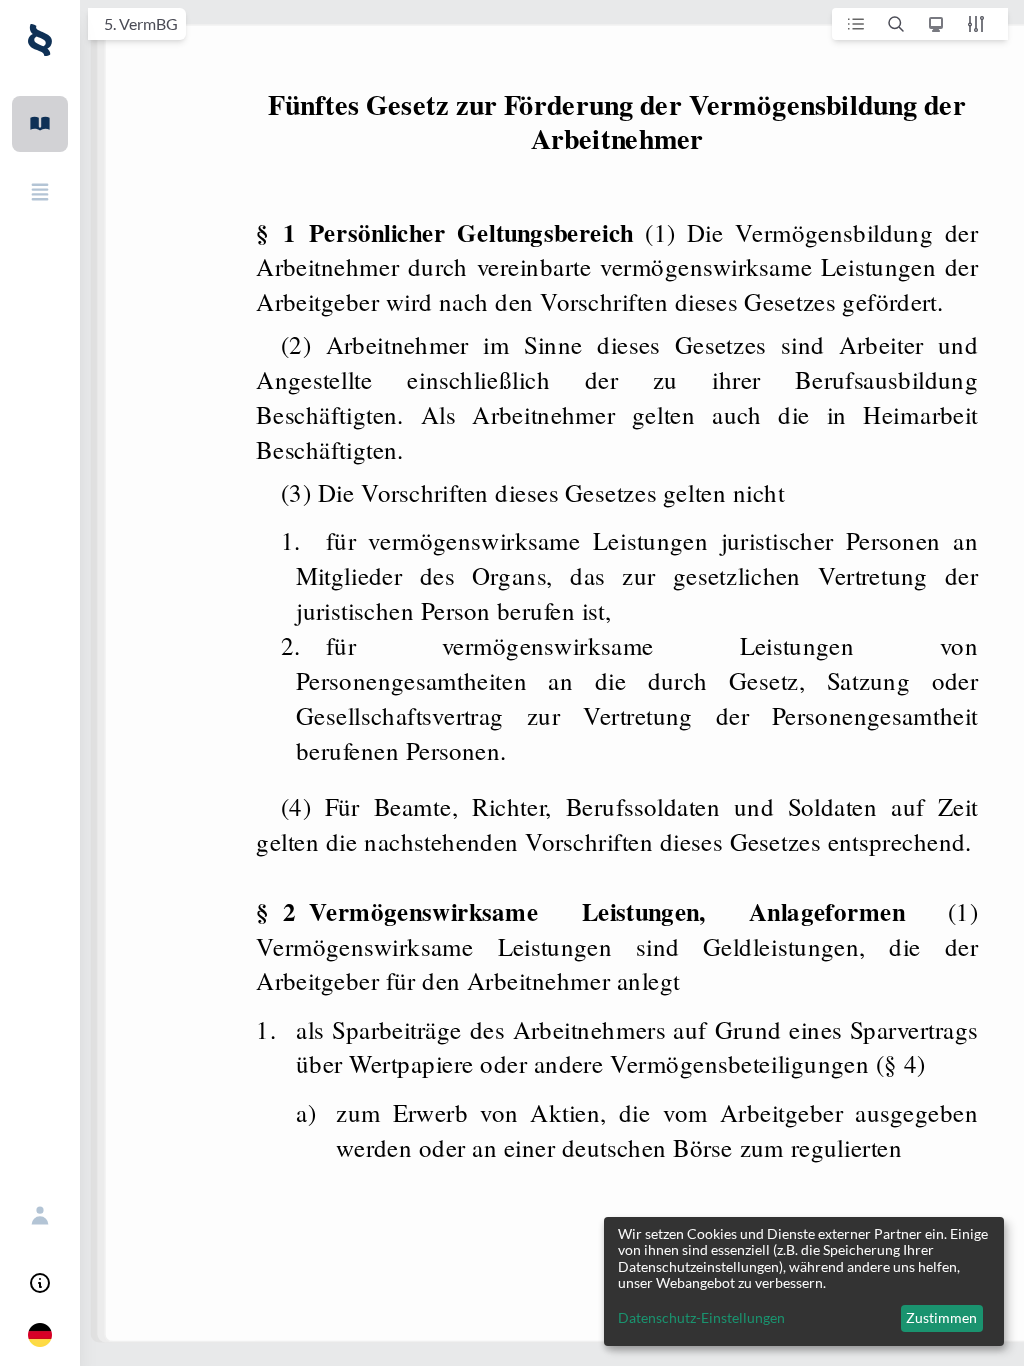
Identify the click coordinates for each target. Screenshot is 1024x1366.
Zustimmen (941, 1317)
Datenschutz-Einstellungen (701, 1318)
